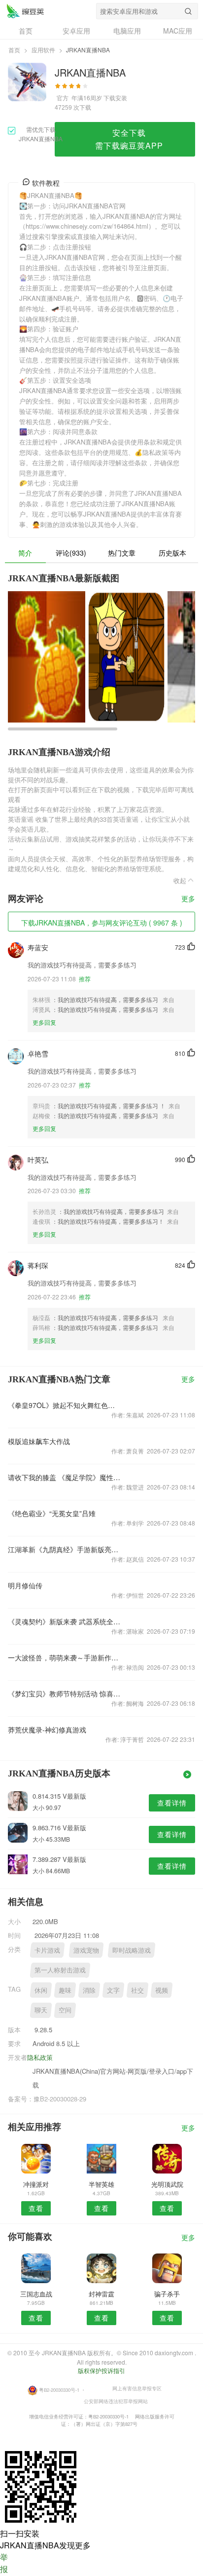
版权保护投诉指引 (101, 2370)
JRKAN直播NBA (25, 11)
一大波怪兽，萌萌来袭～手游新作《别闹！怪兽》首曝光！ (64, 1657)
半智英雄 (101, 2184)
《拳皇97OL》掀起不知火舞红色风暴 (64, 1405)
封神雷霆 (101, 2294)
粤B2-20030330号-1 (59, 2390)
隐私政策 (40, 2057)
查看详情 (172, 1803)
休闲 (41, 1990)
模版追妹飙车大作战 (39, 1441)
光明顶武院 (167, 2184)
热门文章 (122, 553)
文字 (113, 1990)
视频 (162, 1990)
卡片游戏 (47, 1950)
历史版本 (172, 553)
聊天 (41, 2010)
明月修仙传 (25, 1585)
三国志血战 (36, 2294)
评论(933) (71, 553)
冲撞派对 (36, 2184)
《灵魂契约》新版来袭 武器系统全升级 (64, 1621)
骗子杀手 (167, 2294)
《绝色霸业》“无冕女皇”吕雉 (52, 1513)
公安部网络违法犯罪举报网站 (116, 2401)
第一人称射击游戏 (60, 1970)
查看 (36, 2208)
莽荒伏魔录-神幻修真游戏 (47, 1730)
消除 (89, 1990)
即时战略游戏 (132, 1950)
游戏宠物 (86, 1950)
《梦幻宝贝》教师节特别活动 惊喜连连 (64, 1693)
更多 (188, 899)
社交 (137, 1990)
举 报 (4, 2563)
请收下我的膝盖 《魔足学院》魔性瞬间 (64, 1477)
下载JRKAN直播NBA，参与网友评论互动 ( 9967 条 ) (102, 923)
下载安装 (115, 98)
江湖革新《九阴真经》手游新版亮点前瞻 (64, 1549)
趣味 (65, 1990)
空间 (65, 2010)
